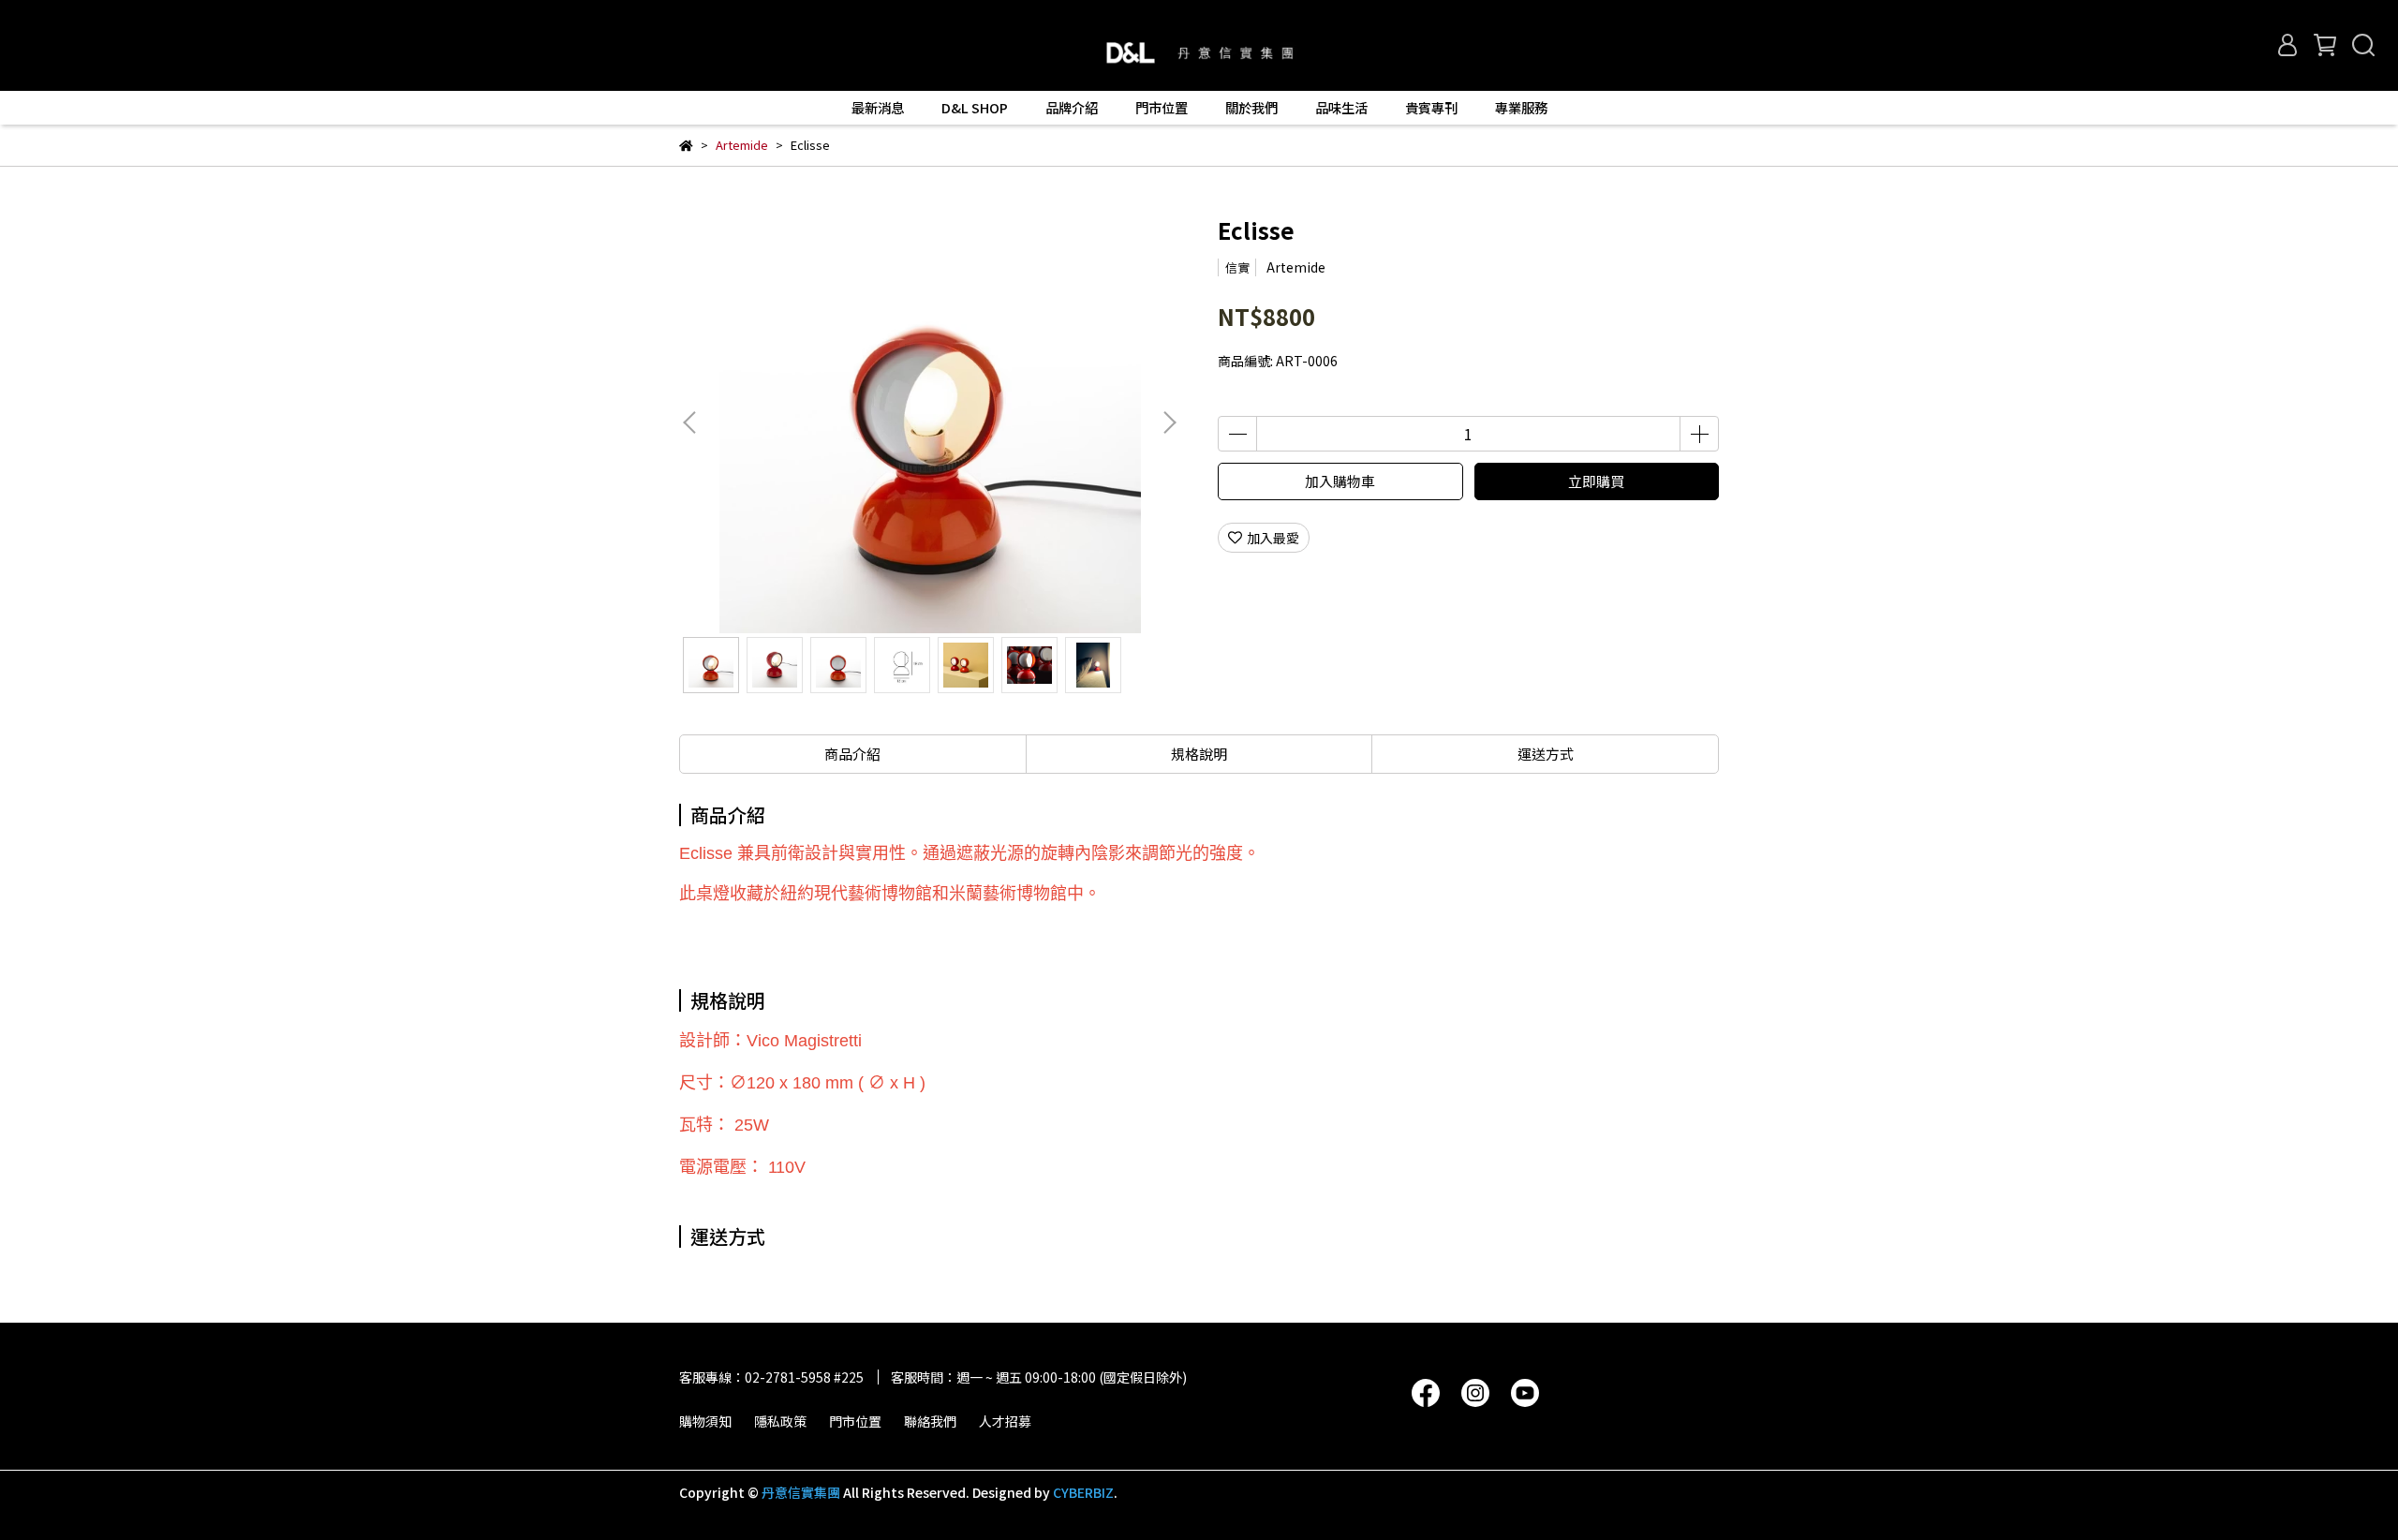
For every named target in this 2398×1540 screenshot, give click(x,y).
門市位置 (855, 1421)
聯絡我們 (930, 1421)
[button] (1169, 422)
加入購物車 (1340, 481)
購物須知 (705, 1421)
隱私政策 (780, 1421)
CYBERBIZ (1083, 1492)
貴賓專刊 (1431, 108)
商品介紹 (852, 754)
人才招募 (1005, 1421)
